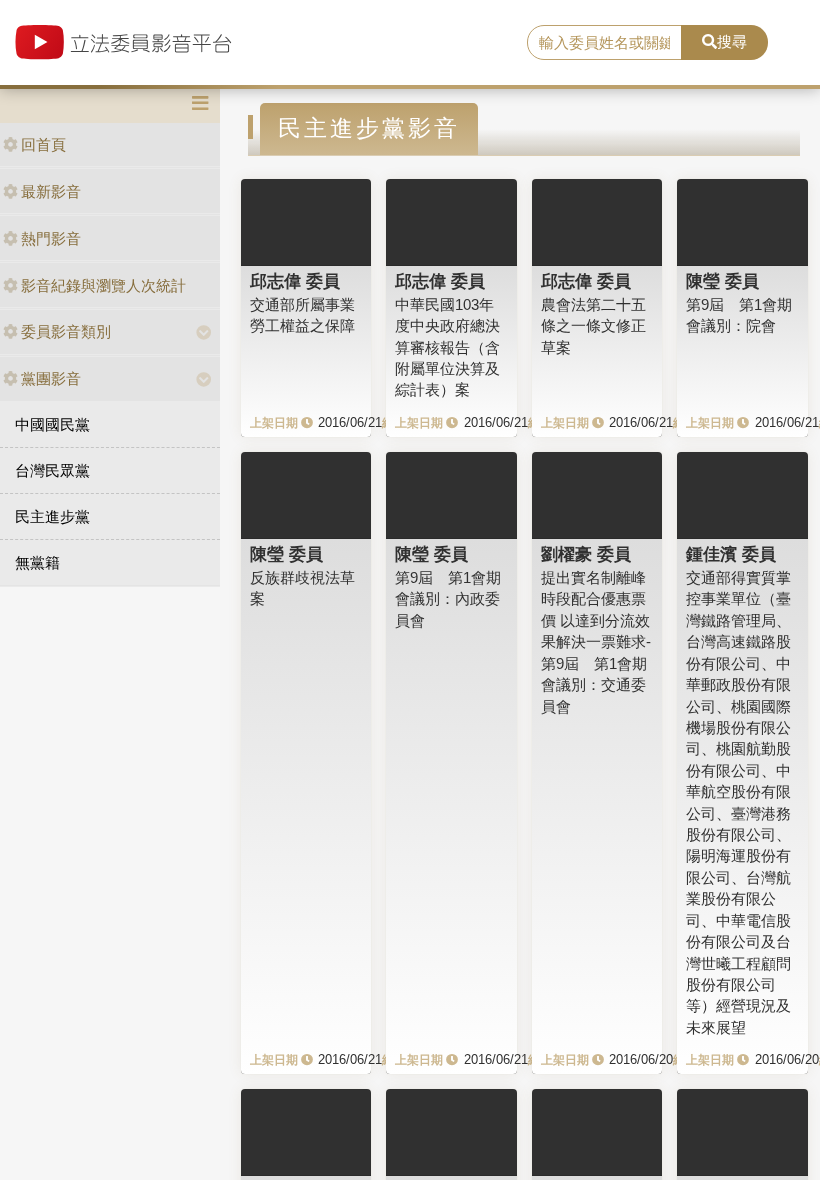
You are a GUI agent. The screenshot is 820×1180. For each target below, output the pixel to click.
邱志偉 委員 (295, 281)
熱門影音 (51, 238)
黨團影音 (51, 378)
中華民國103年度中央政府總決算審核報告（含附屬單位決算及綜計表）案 (447, 347)
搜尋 (732, 41)
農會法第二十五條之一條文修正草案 (593, 326)
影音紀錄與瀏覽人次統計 (103, 285)
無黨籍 (37, 562)
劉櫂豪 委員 (586, 554)
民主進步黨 (52, 516)
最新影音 (51, 191)
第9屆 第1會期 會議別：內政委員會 (448, 599)
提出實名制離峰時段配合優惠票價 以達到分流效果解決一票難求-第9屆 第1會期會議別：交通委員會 (596, 642)
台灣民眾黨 (52, 470)
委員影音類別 (66, 331)
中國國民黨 (52, 424)
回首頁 (43, 144)
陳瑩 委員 (722, 281)
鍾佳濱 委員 (731, 554)
